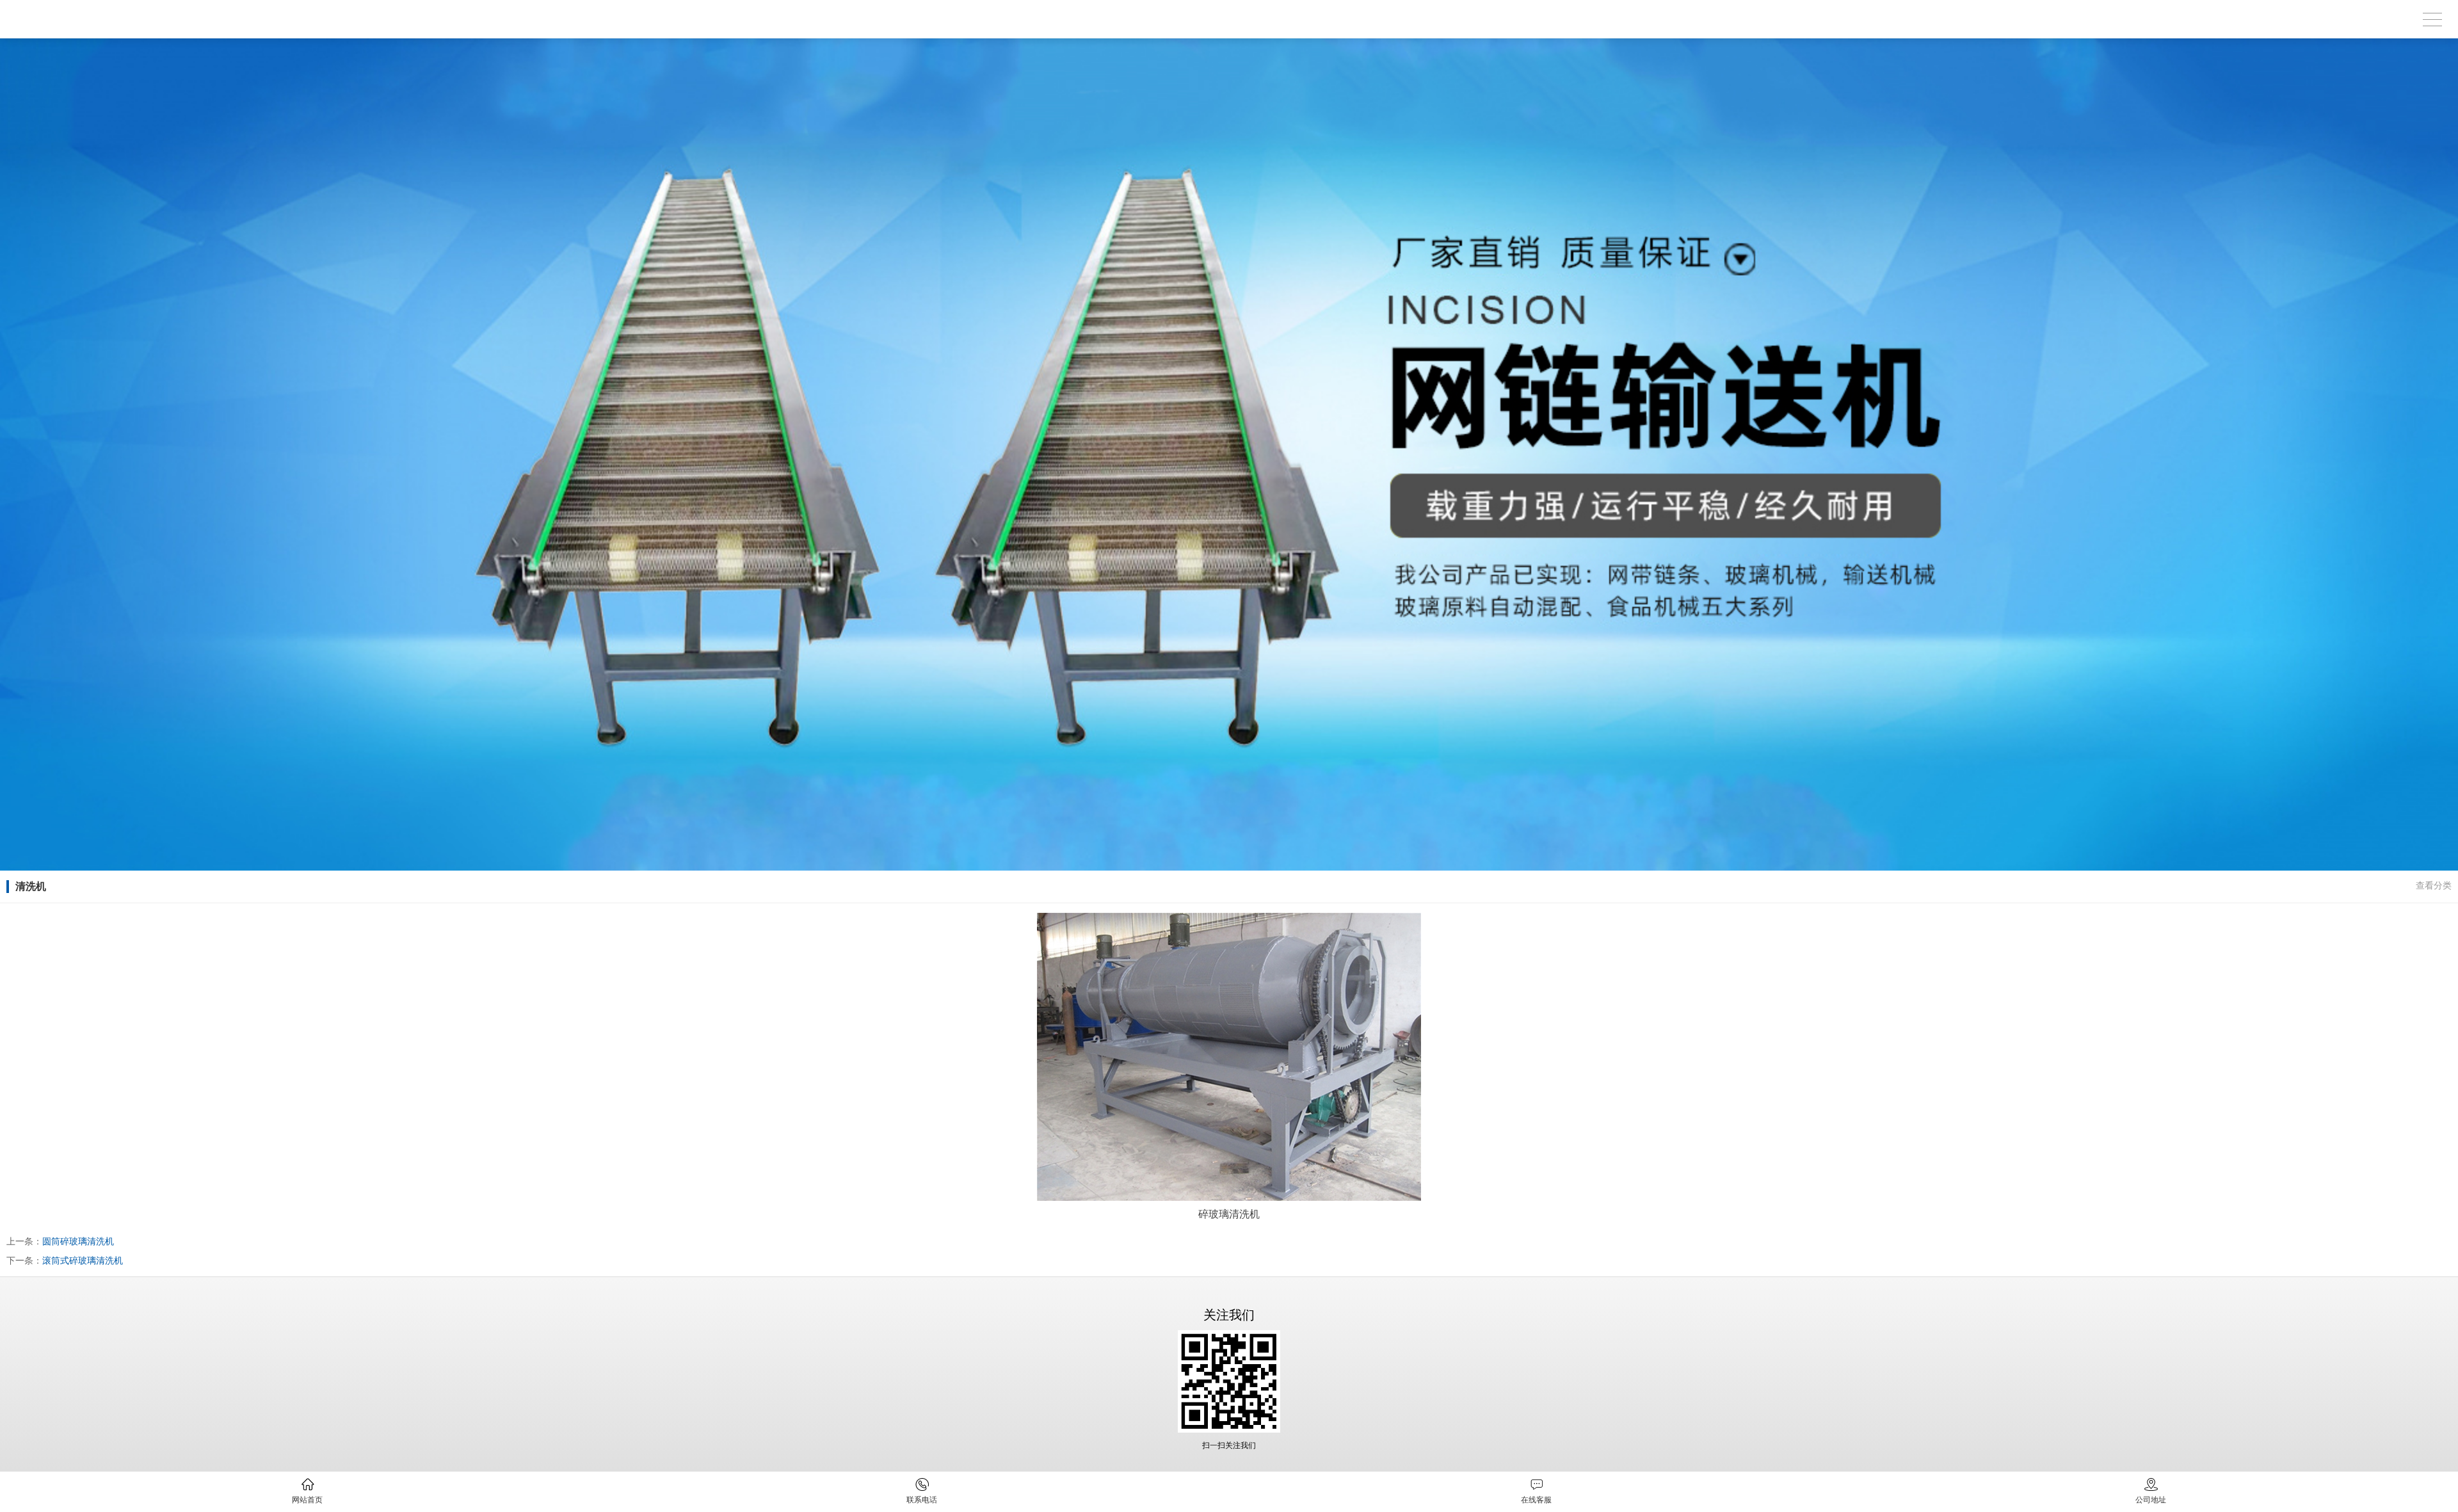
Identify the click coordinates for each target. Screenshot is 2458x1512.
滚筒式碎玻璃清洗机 (83, 1260)
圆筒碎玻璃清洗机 (78, 1241)
